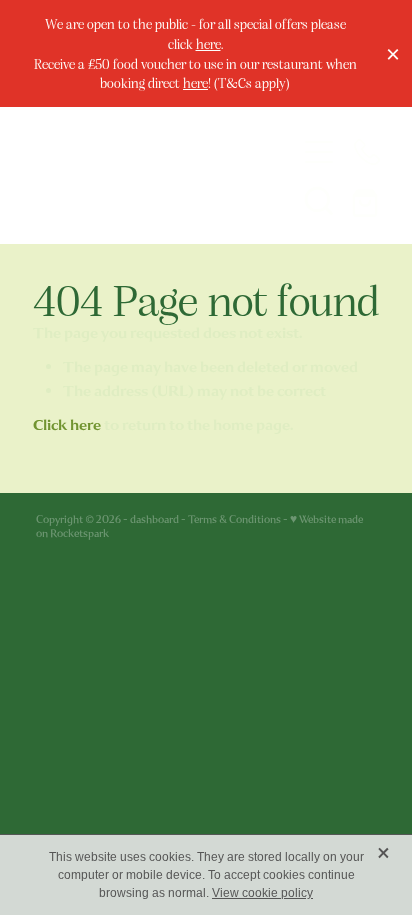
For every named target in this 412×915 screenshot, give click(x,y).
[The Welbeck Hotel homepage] (148, 176)
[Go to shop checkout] (367, 200)
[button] (319, 200)
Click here (67, 425)
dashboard (154, 519)
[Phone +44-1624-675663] (367, 152)
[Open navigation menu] (319, 152)
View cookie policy (262, 893)
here (208, 43)
